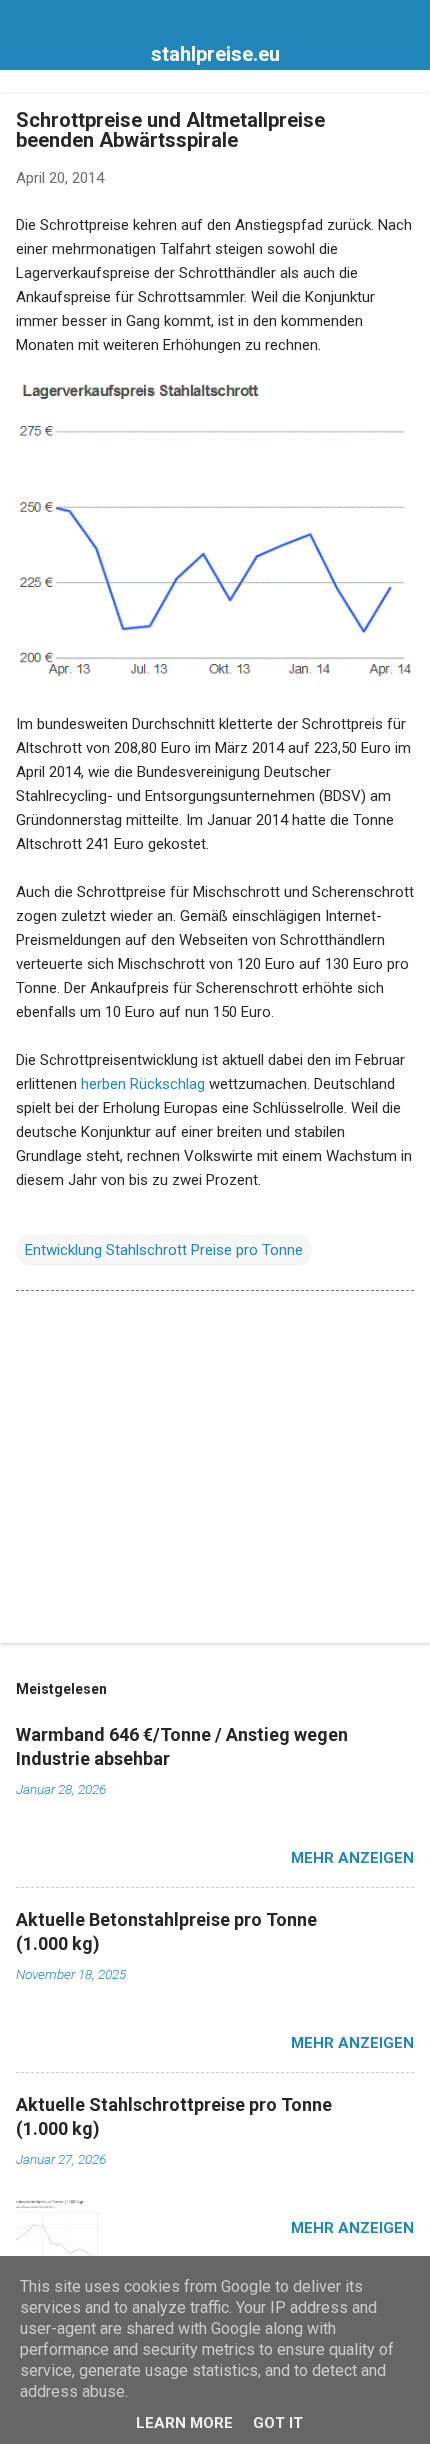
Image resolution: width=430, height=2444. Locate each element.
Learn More (184, 2423)
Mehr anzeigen (352, 1858)
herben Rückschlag (143, 1084)
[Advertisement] (215, 1471)
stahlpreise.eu (215, 54)
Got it (278, 2423)
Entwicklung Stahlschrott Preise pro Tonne (164, 1250)
